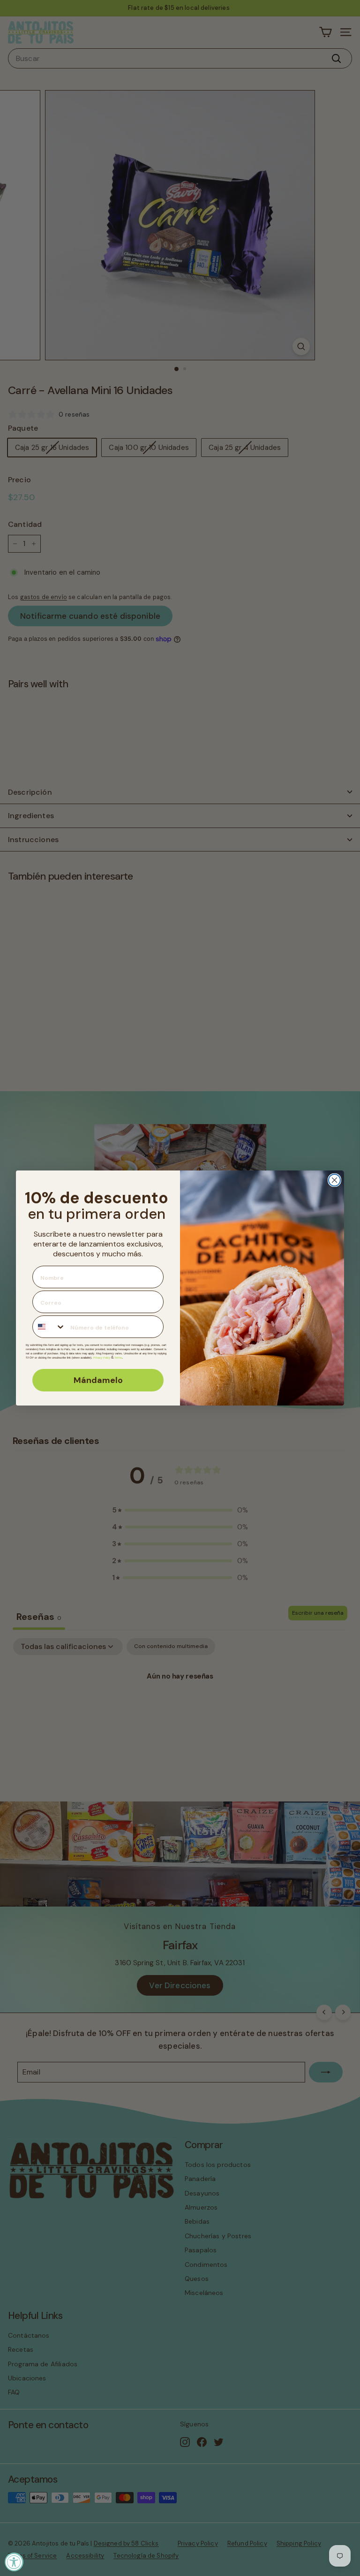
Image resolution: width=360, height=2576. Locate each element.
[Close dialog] (334, 1180)
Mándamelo (98, 1380)
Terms (118, 1358)
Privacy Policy (102, 1358)
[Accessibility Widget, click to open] (14, 2562)
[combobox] (49, 1327)
